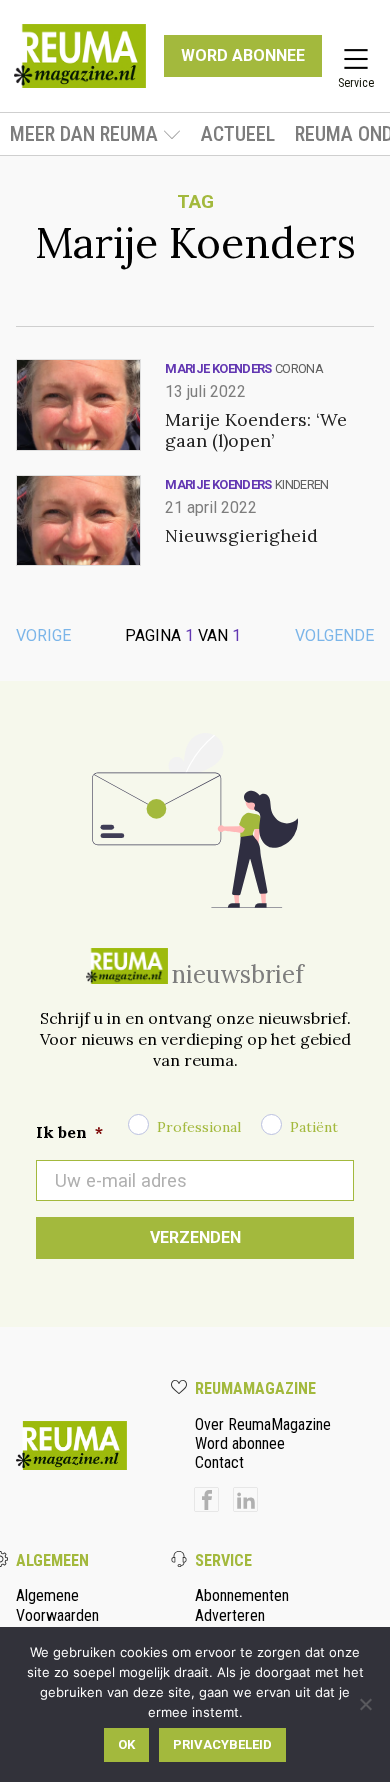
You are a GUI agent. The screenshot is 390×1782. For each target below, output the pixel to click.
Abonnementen (242, 1595)
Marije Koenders (218, 368)
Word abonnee (240, 1443)
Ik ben (69, 1132)
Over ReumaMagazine (263, 1424)
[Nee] (365, 1704)
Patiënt (314, 1127)
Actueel (238, 134)
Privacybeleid (222, 1744)
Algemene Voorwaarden (57, 1605)
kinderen (302, 484)
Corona (299, 368)
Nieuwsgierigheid (241, 535)
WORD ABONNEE (243, 55)
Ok (126, 1744)
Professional (199, 1127)
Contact (219, 1462)
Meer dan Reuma (84, 134)
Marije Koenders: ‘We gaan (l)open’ (256, 430)
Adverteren (230, 1615)
